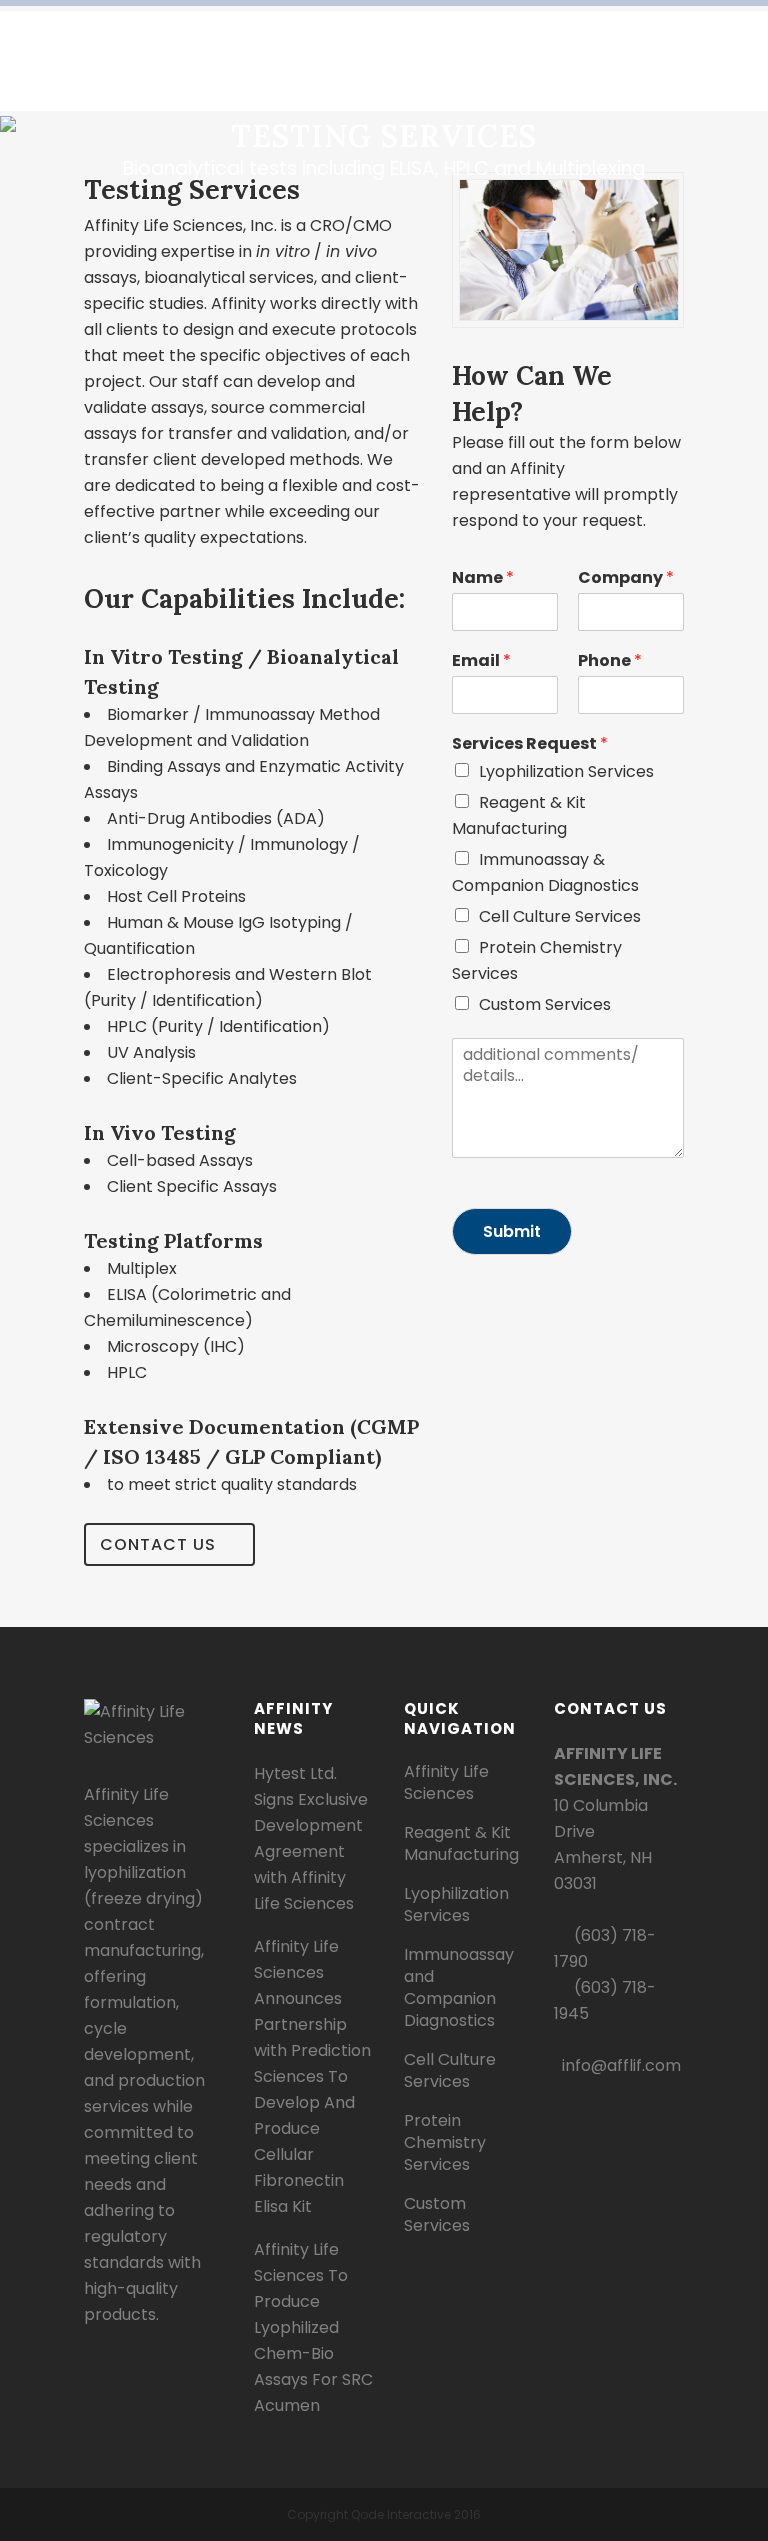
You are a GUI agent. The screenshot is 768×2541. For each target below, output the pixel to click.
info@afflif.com (621, 2065)
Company (626, 578)
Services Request (530, 744)
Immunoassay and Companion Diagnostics (459, 1988)
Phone (610, 661)
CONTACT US (158, 1544)
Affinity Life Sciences (446, 1783)
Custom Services (545, 1004)
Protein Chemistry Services (445, 2143)
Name (483, 578)
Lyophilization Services (566, 771)
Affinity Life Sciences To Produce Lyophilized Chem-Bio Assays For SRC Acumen (313, 2327)
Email (481, 661)
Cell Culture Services (560, 916)
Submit (512, 1231)
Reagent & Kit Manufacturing (461, 1844)
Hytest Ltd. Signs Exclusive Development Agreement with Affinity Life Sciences (311, 1838)
